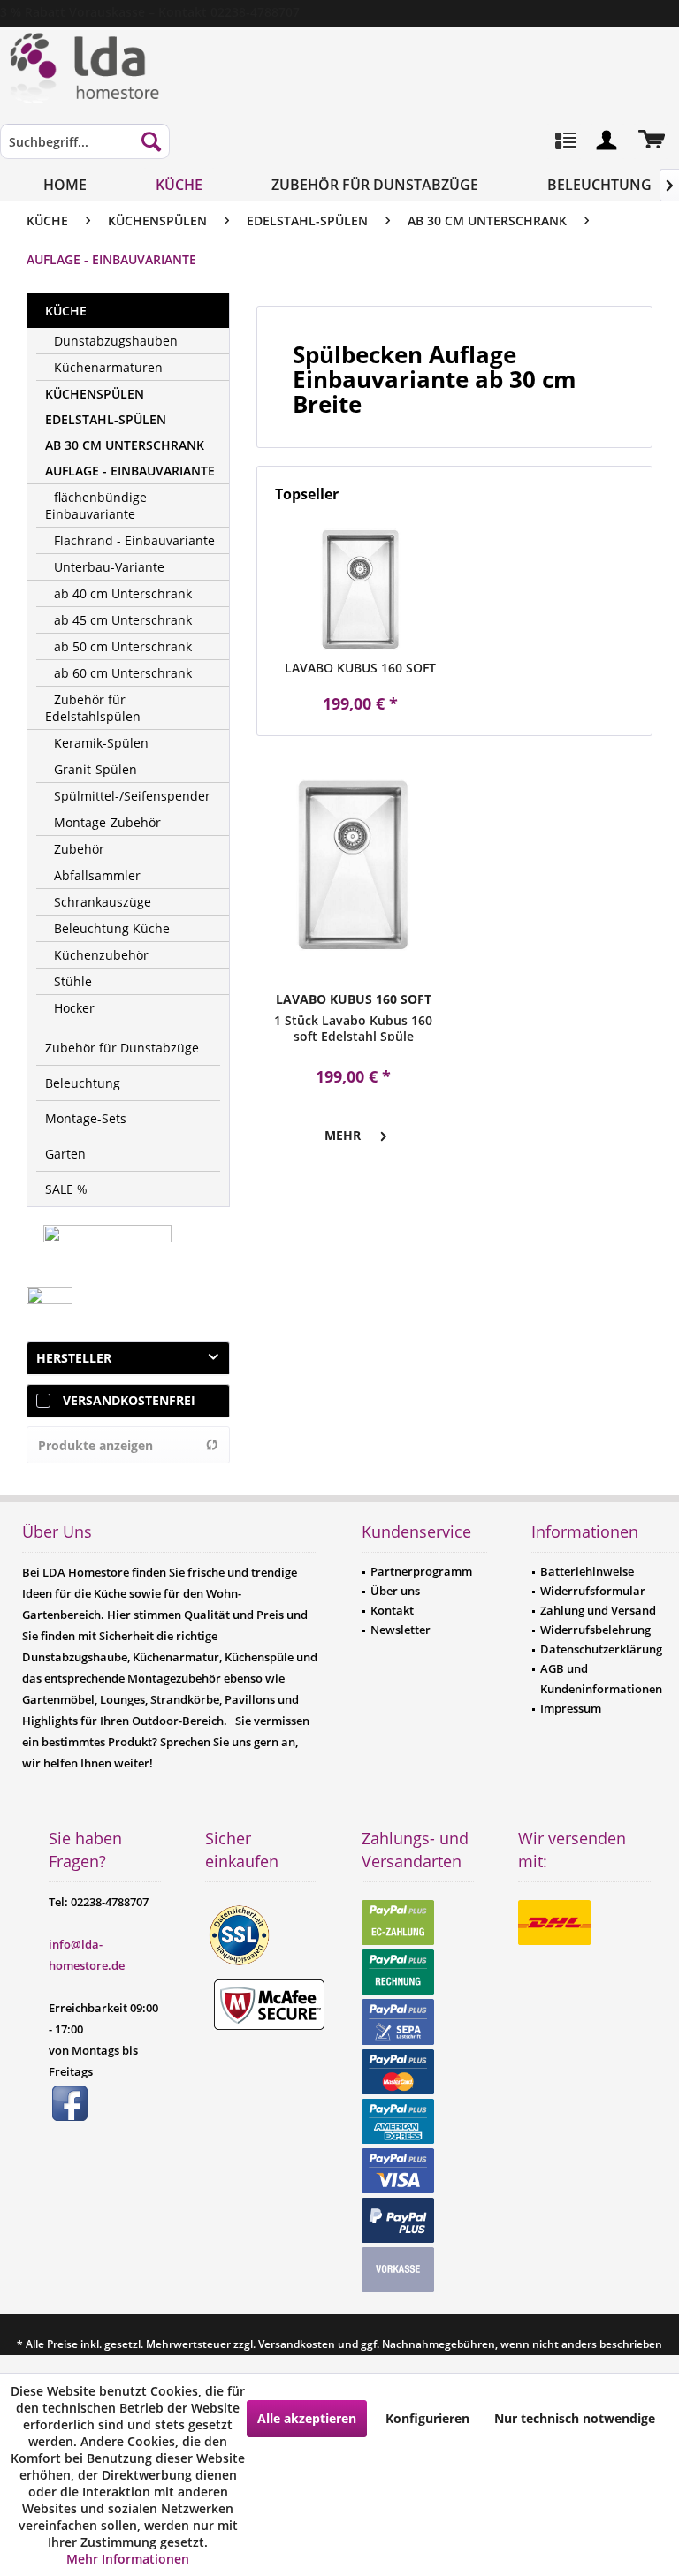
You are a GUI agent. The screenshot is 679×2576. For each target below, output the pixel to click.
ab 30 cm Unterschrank (125, 445)
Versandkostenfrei (129, 1400)
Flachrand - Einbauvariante (134, 540)
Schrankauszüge (103, 902)
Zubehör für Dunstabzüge (122, 1048)
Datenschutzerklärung (601, 1649)
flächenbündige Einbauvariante (96, 505)
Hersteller (74, 1358)
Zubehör (79, 849)
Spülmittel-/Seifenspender (132, 796)
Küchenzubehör (101, 955)
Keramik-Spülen (101, 743)
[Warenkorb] (651, 141)
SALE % (66, 1189)
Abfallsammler (97, 875)
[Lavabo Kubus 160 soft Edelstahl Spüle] (360, 589)
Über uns (395, 1591)
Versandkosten (297, 2344)
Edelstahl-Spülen (106, 419)
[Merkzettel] (564, 141)
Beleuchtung (83, 1083)
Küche (66, 311)
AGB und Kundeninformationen (601, 1678)
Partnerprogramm (421, 1571)
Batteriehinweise (587, 1571)
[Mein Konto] (607, 141)
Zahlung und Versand (598, 1610)
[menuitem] (85, 150)
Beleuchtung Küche (112, 928)
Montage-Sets (86, 1118)
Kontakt (392, 1610)
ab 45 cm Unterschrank (123, 620)
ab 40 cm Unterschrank (123, 593)
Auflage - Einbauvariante (130, 471)
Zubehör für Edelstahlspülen (93, 708)
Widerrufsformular (593, 1591)
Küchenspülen (95, 394)
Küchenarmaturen (108, 367)
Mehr (343, 1135)
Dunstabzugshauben (116, 341)
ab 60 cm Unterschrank (123, 673)
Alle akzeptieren (307, 2418)
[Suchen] (151, 141)
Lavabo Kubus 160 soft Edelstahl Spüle (360, 668)
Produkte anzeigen (95, 1445)
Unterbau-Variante (109, 567)
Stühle (73, 981)
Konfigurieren (427, 2418)
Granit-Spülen (95, 769)
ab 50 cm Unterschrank (123, 646)
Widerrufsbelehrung (595, 1630)
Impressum (571, 1708)
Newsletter (401, 1630)
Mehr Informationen (128, 2559)
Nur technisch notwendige (575, 2418)
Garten (65, 1154)
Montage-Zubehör (107, 822)
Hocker (74, 1008)
